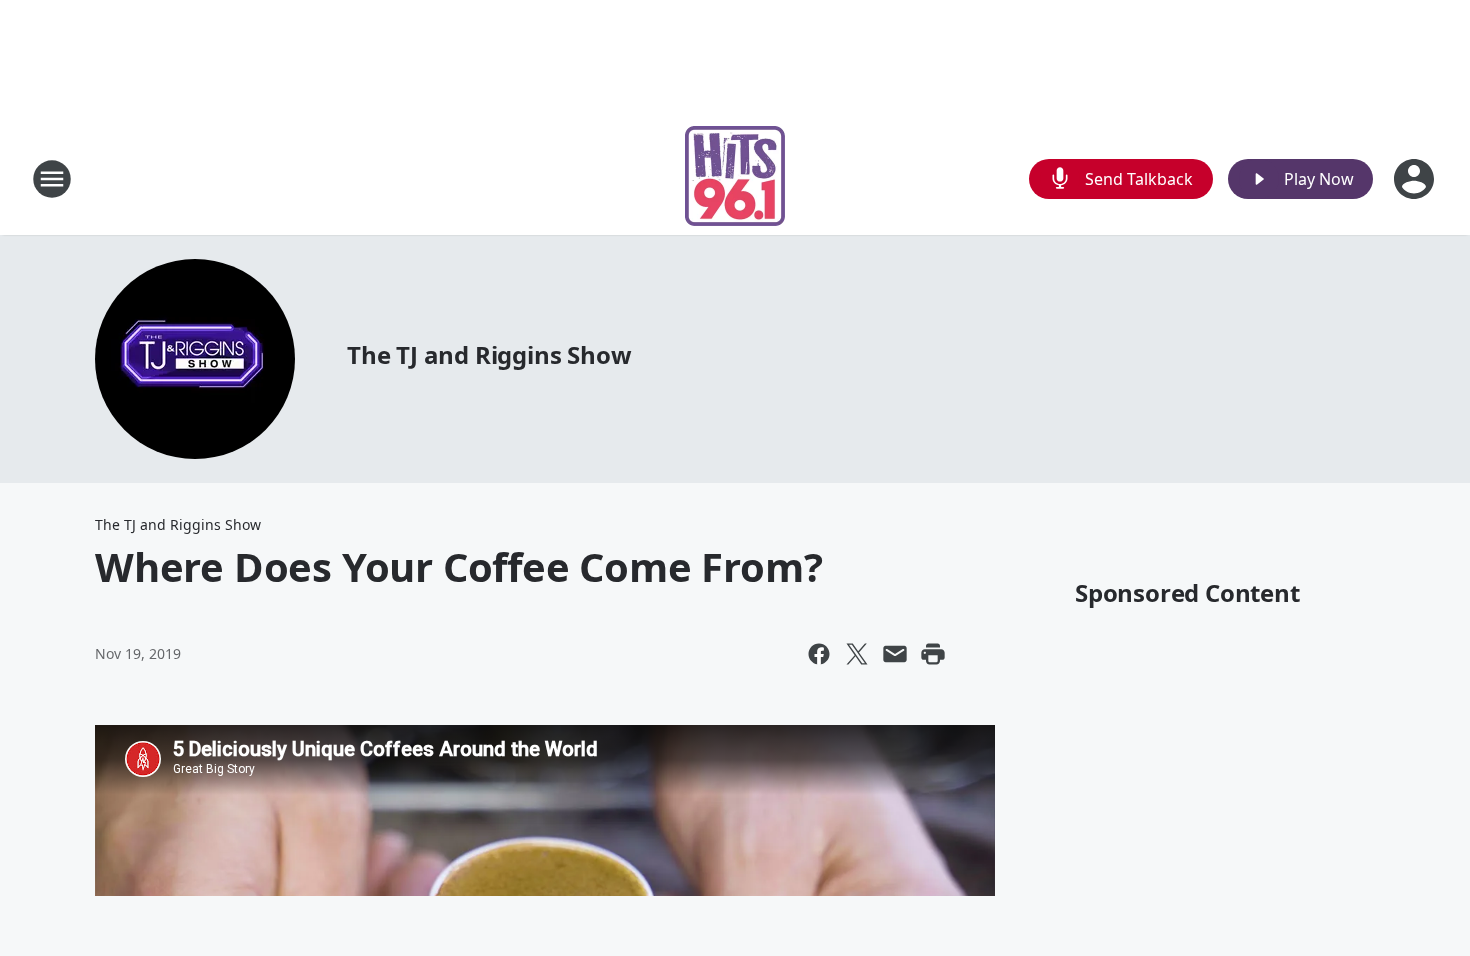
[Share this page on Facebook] (819, 654)
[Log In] (1416, 179)
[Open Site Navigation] (52, 179)
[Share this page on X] (857, 654)
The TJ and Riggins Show (489, 354)
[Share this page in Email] (895, 654)
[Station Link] (735, 178)
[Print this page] (933, 654)
